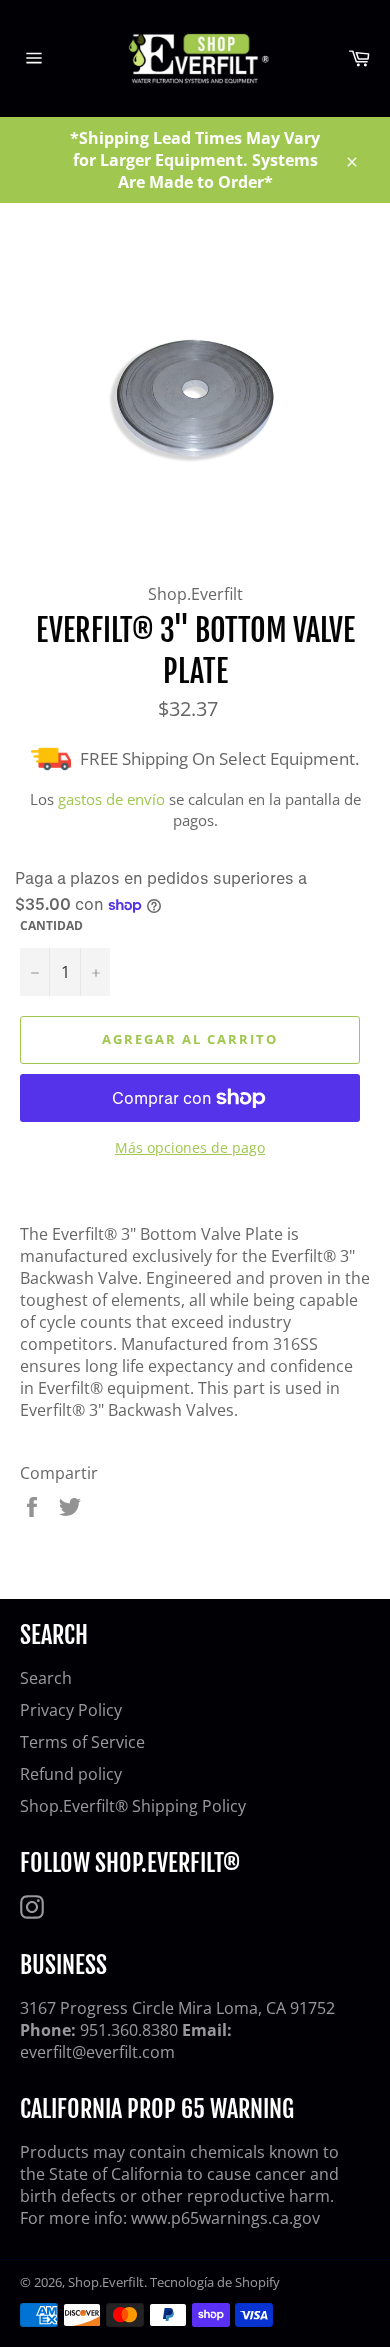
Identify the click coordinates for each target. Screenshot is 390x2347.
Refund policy (71, 1774)
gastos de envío (111, 799)
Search (46, 1678)
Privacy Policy (71, 1710)
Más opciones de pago (190, 1147)
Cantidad (51, 926)
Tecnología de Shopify (215, 2282)
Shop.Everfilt (106, 2282)
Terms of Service (82, 1742)
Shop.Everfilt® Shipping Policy (133, 1806)
